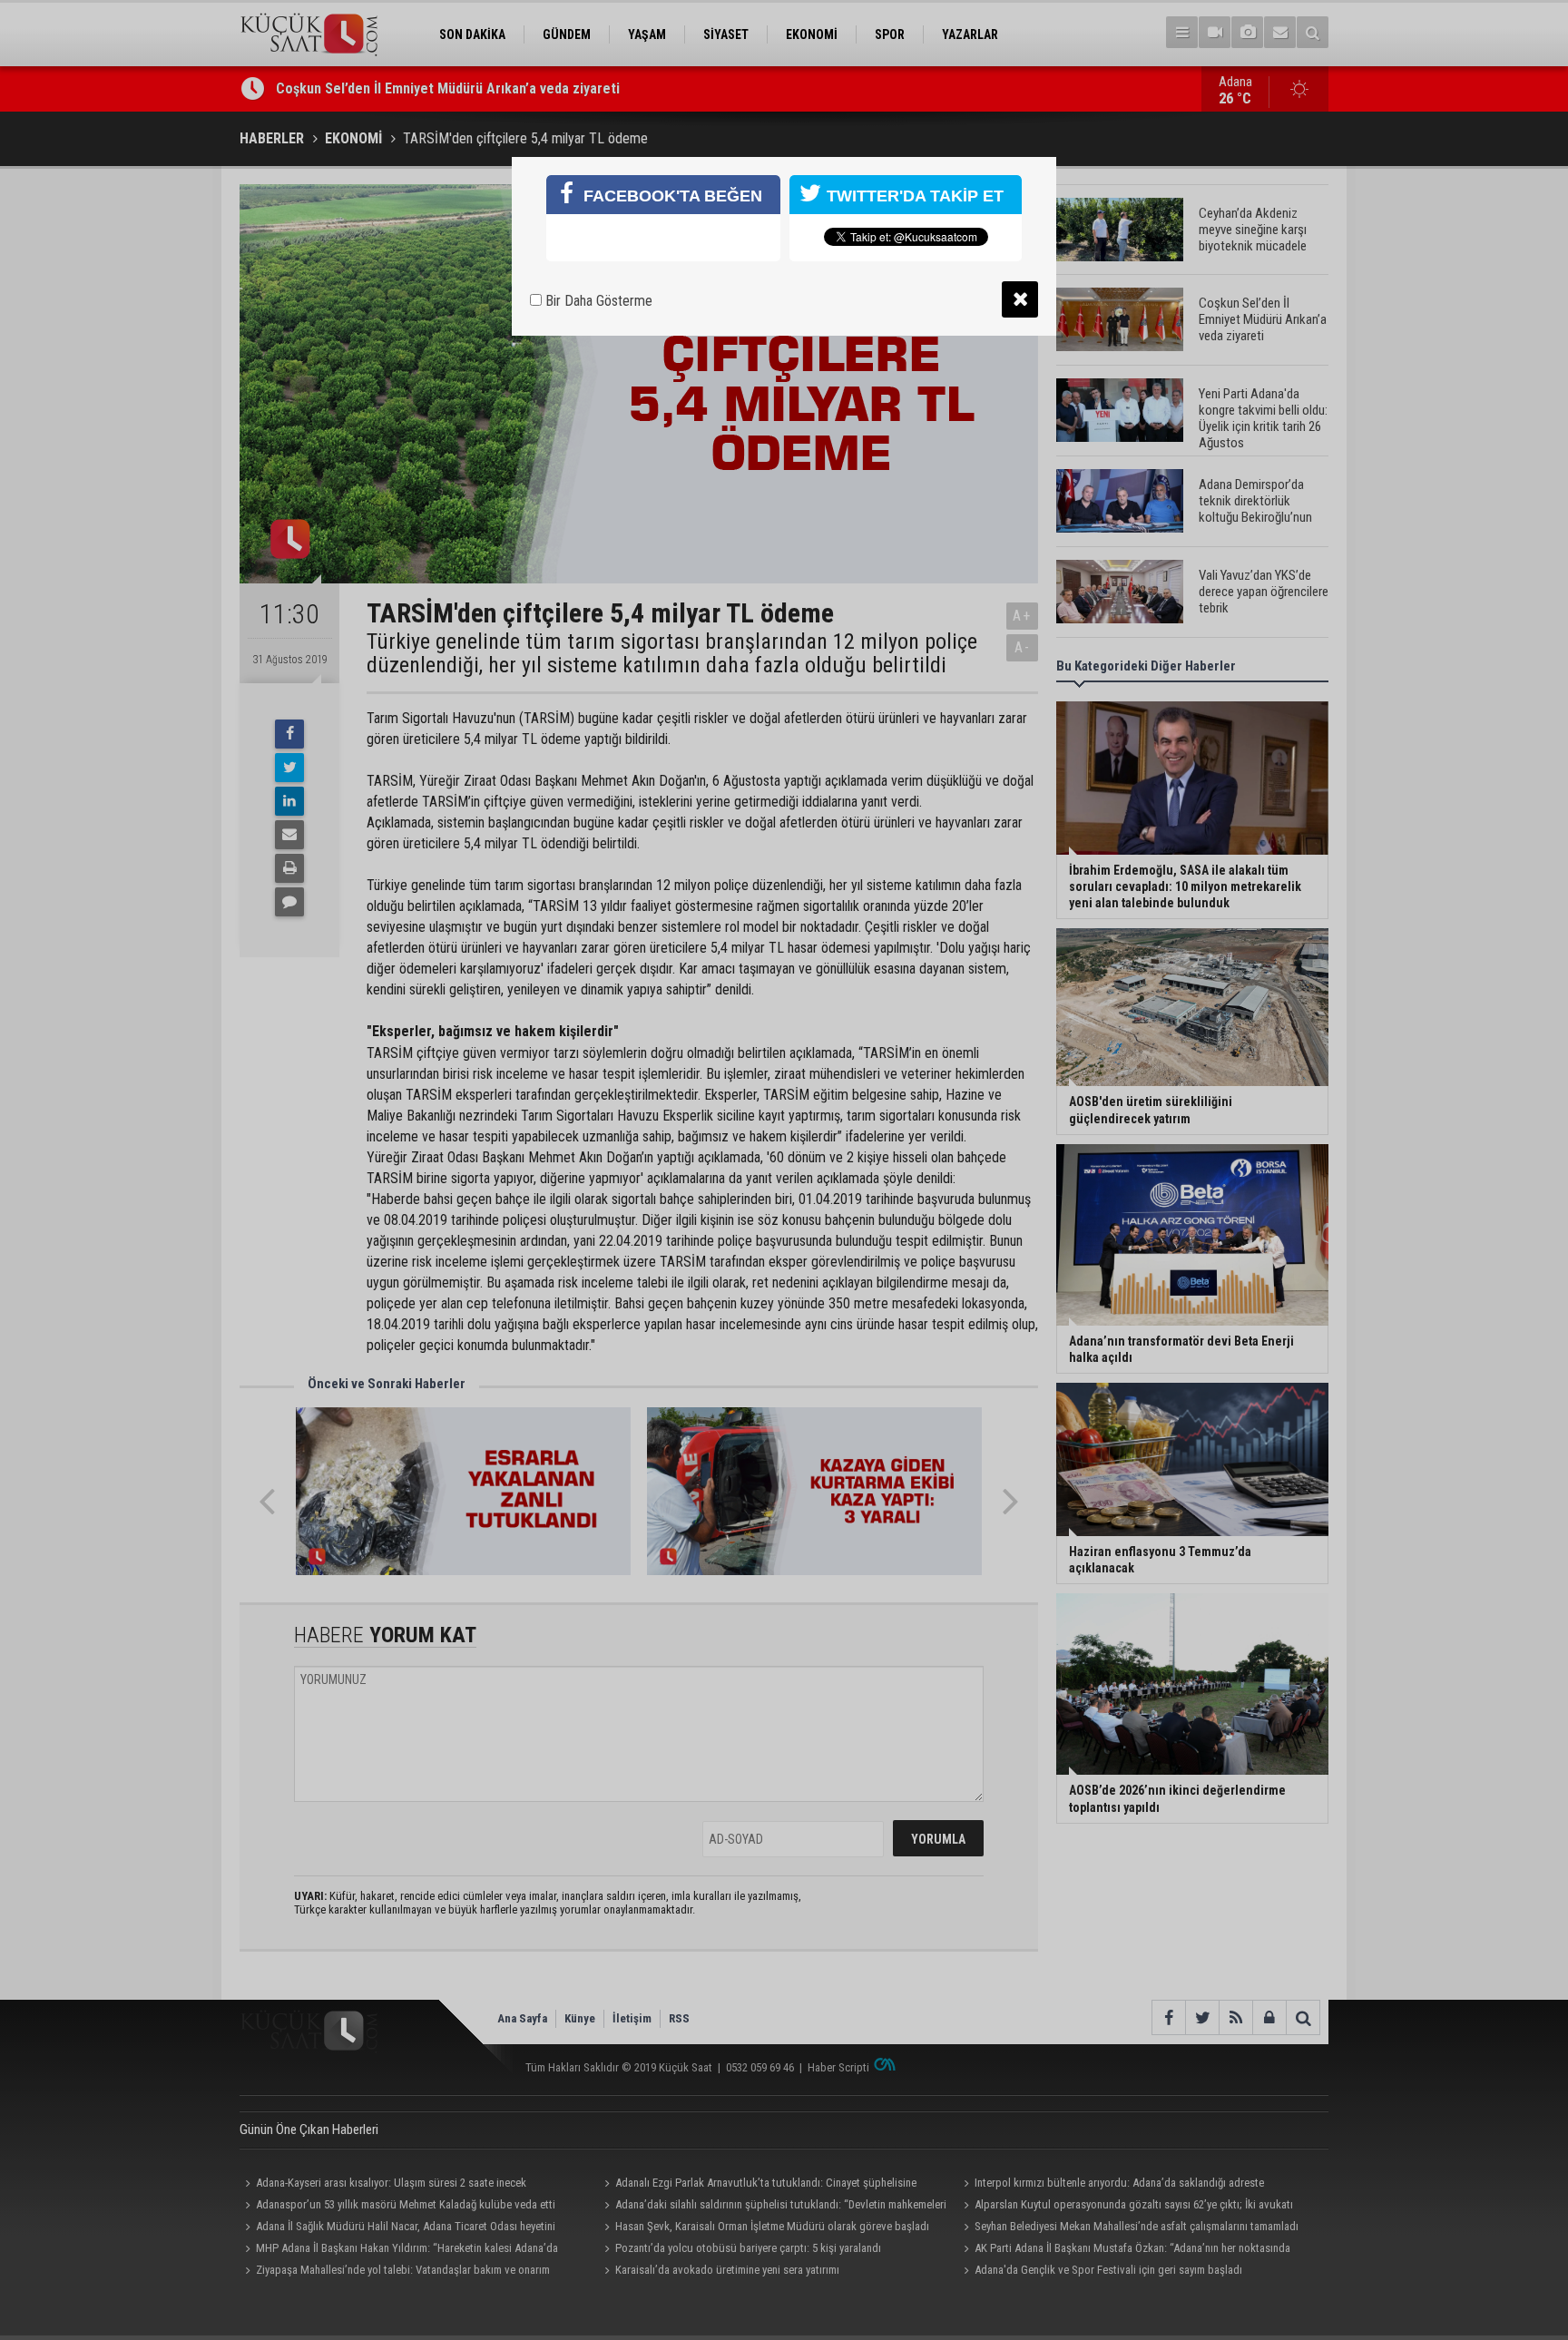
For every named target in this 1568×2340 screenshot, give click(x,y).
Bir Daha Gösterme (597, 301)
